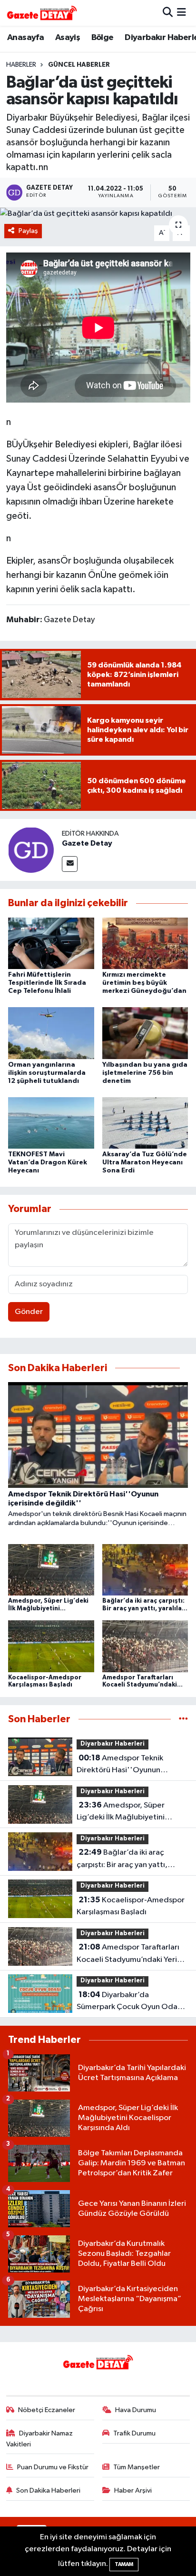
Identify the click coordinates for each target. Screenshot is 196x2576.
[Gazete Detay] (31, 850)
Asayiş (68, 38)
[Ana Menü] (181, 13)
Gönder (29, 1312)
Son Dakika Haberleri (48, 2490)
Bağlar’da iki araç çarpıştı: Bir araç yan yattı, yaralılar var (122, 1859)
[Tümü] (183, 1719)
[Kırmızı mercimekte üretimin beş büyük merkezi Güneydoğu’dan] (145, 943)
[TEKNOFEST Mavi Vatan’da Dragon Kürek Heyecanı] (51, 1123)
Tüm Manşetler (137, 2467)
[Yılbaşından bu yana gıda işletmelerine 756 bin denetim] (145, 1033)
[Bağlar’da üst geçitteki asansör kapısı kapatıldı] (98, 213)
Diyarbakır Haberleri (113, 1744)
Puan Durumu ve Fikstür (53, 2467)
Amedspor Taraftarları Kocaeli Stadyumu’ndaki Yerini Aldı (130, 1954)
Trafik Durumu (134, 2433)
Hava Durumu (136, 2410)
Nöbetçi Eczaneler (47, 2410)
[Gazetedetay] (42, 13)
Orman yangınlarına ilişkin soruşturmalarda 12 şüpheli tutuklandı (47, 1073)
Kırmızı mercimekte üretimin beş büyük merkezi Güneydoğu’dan (144, 983)
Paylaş (28, 231)
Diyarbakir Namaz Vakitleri (40, 2439)
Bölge (103, 38)
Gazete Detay (87, 843)
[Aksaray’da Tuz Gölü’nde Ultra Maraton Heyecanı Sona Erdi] (145, 1123)
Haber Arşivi (133, 2490)
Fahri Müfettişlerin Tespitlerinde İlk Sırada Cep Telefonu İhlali (47, 983)
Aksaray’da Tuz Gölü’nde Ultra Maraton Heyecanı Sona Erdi (145, 1162)
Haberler (21, 65)
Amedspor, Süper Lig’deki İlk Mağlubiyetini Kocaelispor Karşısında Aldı (124, 1812)
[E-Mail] (70, 864)
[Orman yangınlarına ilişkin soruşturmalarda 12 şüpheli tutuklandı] (51, 1033)
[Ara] (168, 13)
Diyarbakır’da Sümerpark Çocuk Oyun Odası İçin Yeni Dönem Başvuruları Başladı (130, 2002)
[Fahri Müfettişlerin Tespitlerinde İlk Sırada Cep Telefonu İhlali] (51, 943)
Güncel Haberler (79, 65)
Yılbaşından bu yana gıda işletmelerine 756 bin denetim (145, 1073)
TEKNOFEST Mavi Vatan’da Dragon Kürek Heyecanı (48, 1162)
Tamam (124, 2564)
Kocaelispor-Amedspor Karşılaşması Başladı (131, 1906)
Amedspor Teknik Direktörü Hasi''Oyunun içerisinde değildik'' (120, 1765)
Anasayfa (25, 38)
